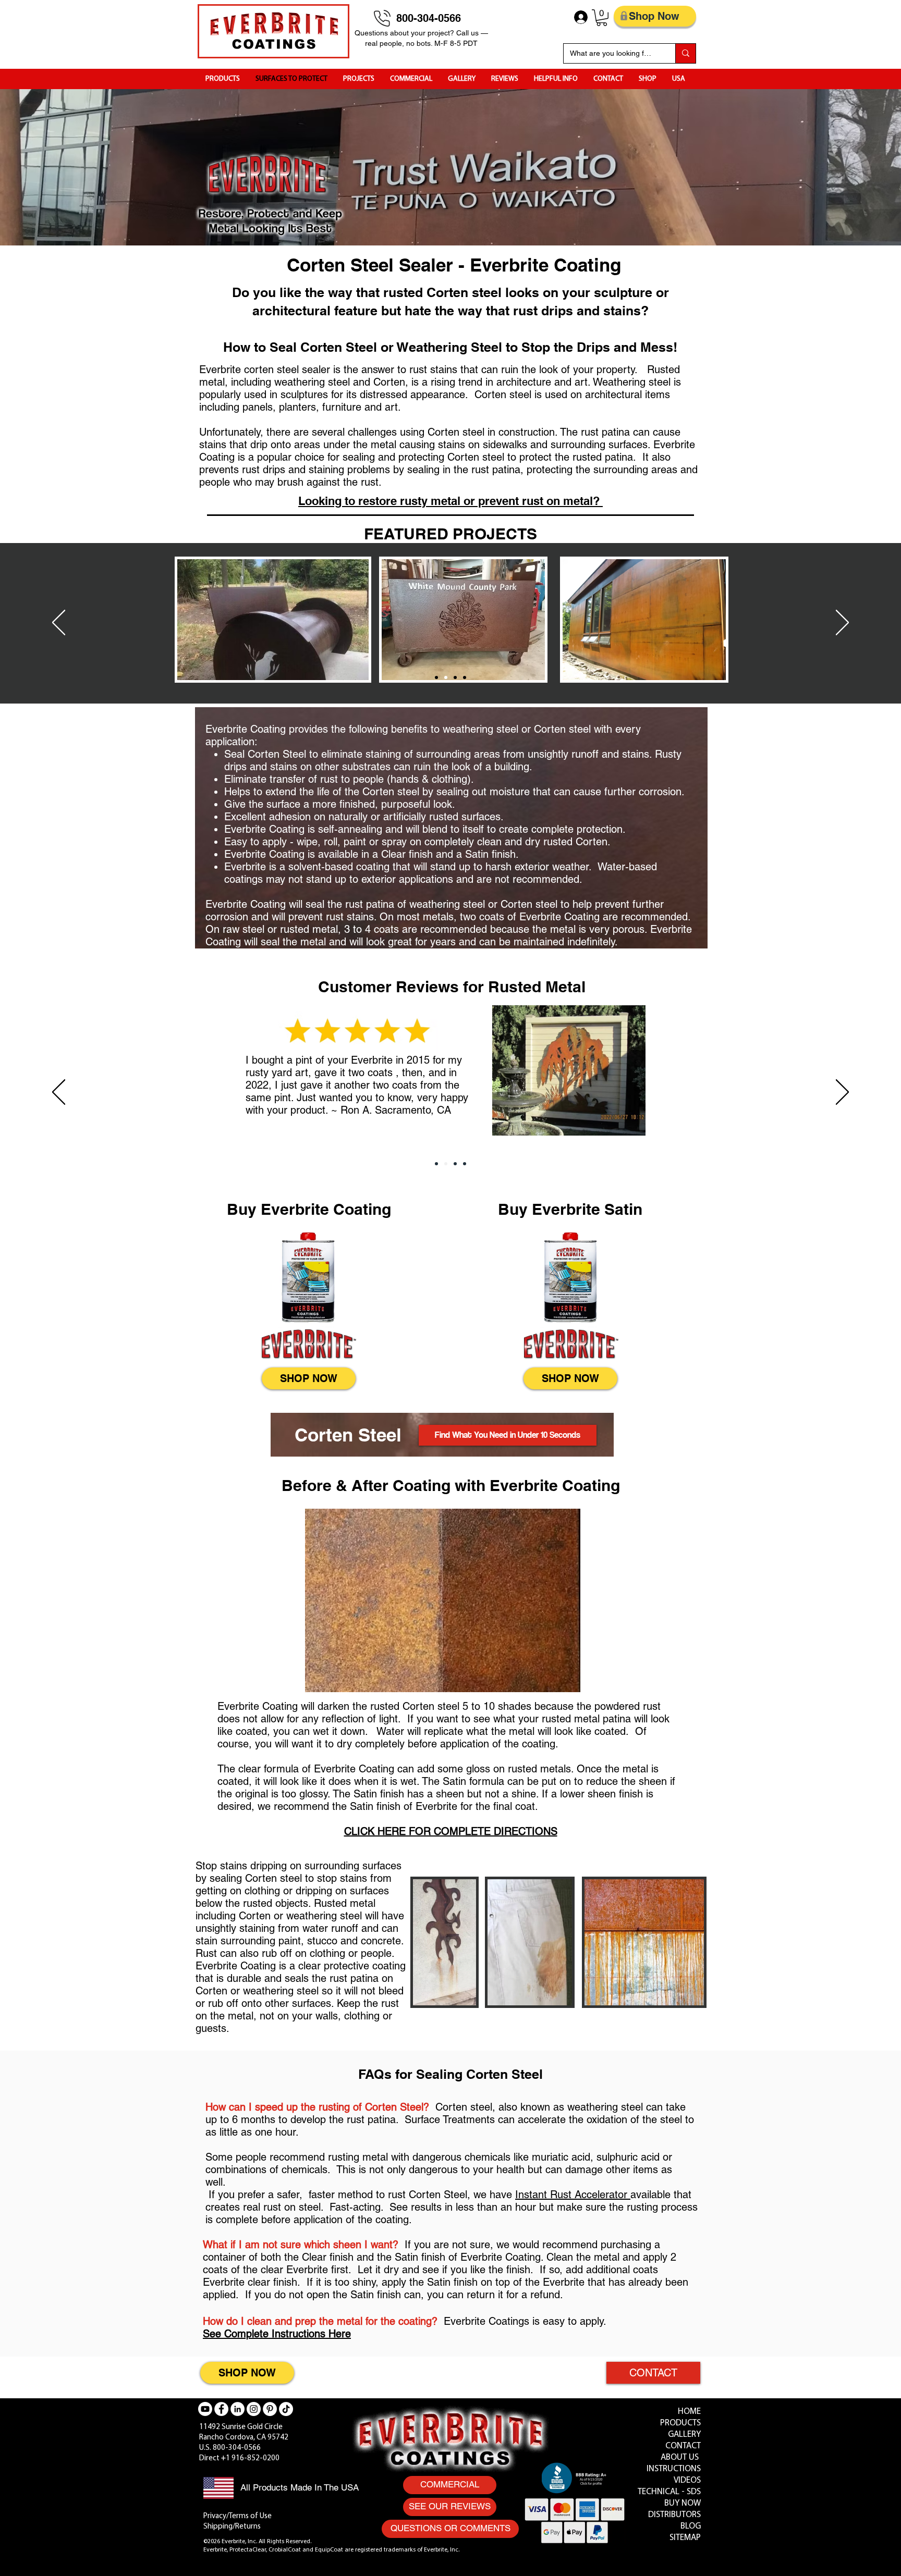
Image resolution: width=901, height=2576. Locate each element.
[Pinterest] (270, 2409)
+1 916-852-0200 (250, 2458)
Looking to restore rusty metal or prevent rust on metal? (451, 501)
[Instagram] (254, 2409)
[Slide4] (465, 677)
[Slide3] (455, 677)
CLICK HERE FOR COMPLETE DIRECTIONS (451, 1831)
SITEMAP (685, 2538)
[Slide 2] (446, 677)
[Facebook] (221, 2409)
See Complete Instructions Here (277, 2334)
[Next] (842, 623)
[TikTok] (286, 2409)
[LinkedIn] (238, 2409)
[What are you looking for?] (685, 53)
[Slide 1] (436, 677)
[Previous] (59, 623)
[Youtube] (205, 2409)
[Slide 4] (455, 1164)
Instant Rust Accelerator (573, 2195)
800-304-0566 (430, 18)
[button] (602, 18)
